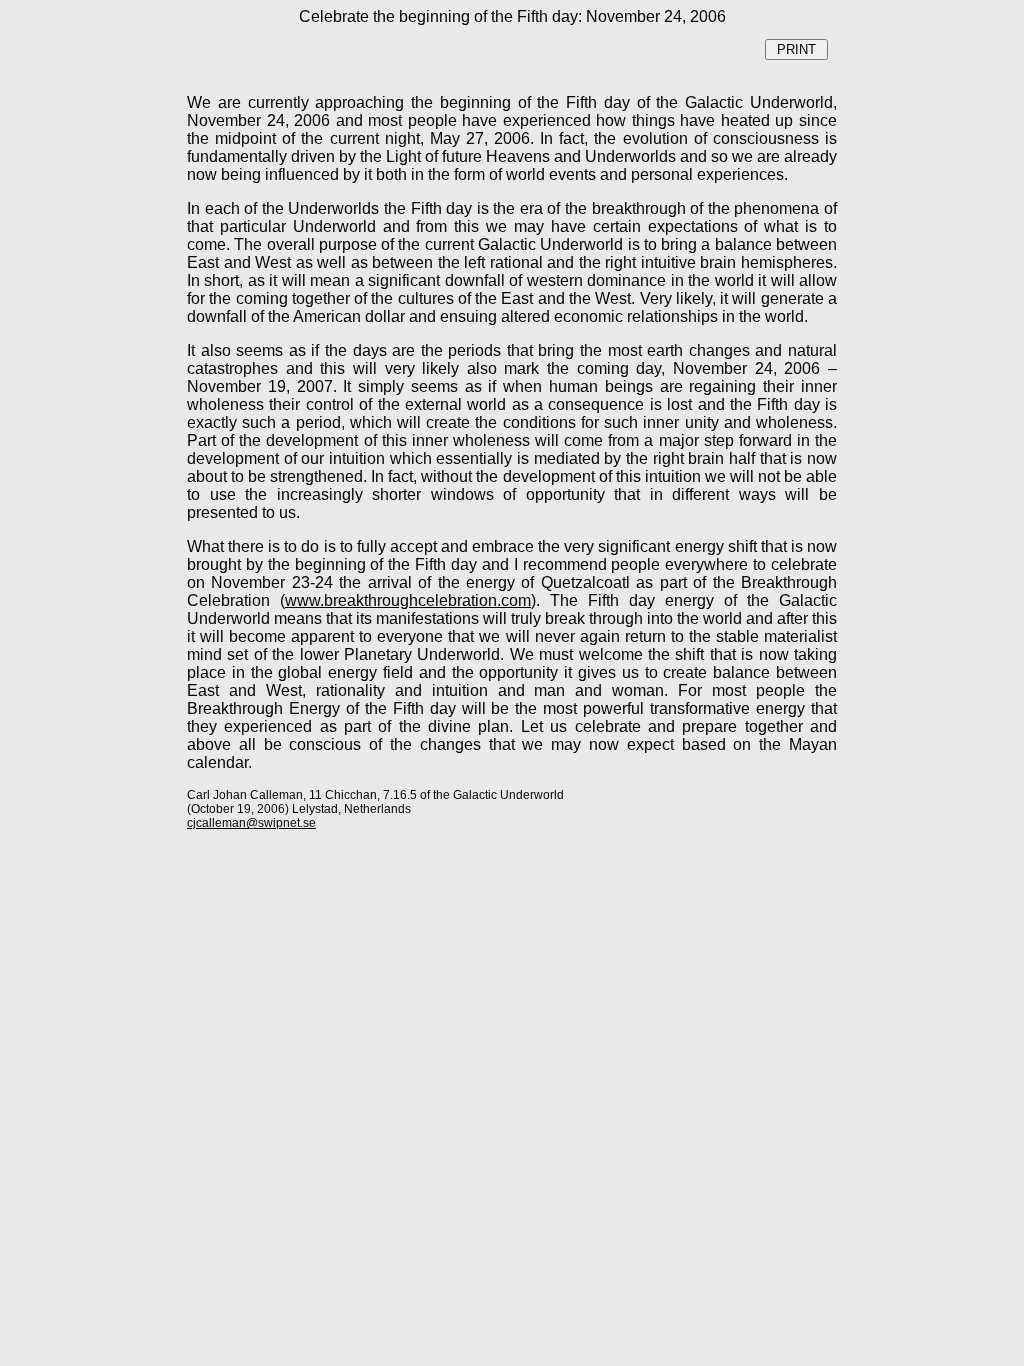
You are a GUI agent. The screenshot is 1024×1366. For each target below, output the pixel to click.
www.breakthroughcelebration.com (408, 600)
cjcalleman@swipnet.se (251, 823)
